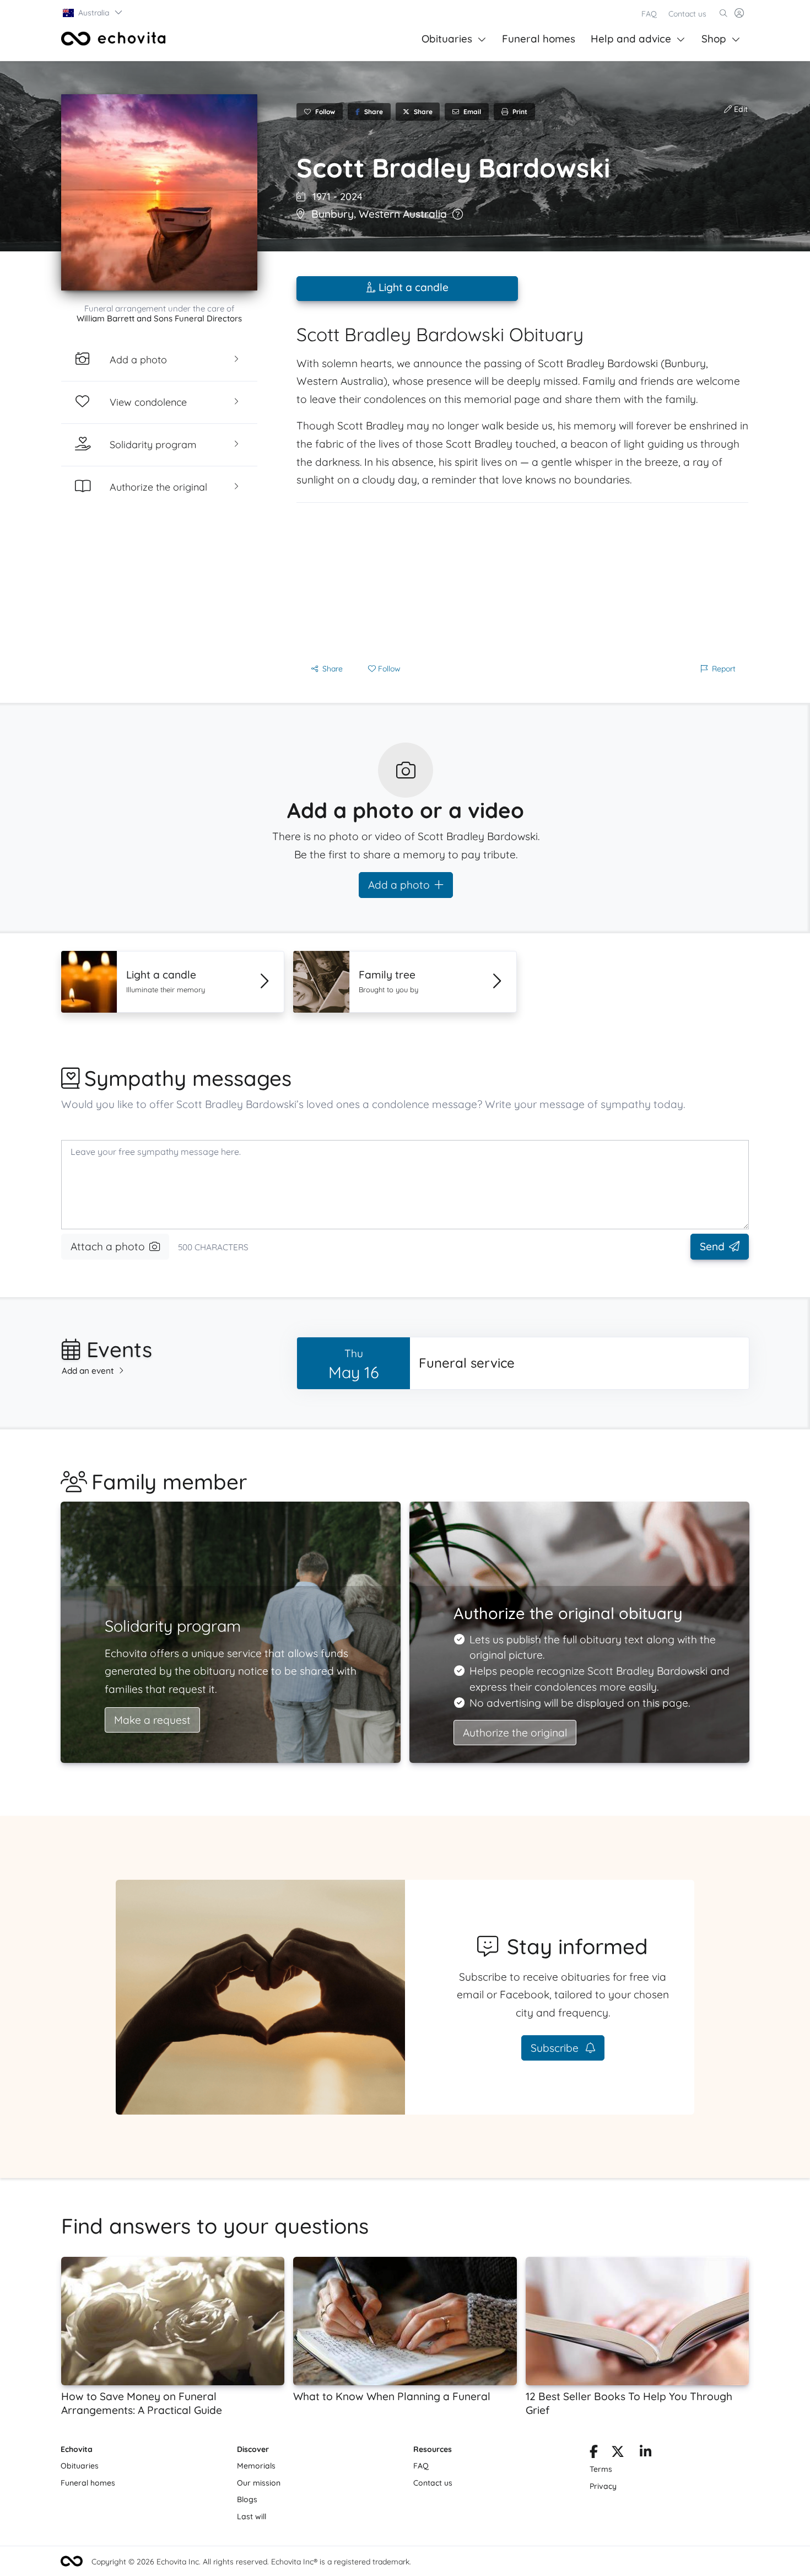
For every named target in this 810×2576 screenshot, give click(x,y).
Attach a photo (108, 1246)
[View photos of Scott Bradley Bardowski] (159, 192)
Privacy (603, 2486)
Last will (252, 2516)
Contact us (687, 14)
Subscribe (556, 2048)
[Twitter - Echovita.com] (618, 2454)
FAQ (649, 14)
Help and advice (631, 39)
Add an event (88, 1371)
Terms (601, 2469)
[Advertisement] (522, 580)
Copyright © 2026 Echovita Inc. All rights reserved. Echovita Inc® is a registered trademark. (251, 2562)
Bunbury (333, 214)
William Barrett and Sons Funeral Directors (159, 318)
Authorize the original (515, 1733)
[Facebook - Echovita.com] (594, 2454)
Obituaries (447, 39)
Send (712, 1246)
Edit (740, 109)
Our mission (259, 2483)
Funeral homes (539, 39)
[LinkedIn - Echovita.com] (646, 2454)
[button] (93, 13)
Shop (714, 39)
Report (724, 669)
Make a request (152, 1720)
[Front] (114, 39)
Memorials (256, 2466)
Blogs (247, 2499)
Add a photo (399, 885)
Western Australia (403, 214)
